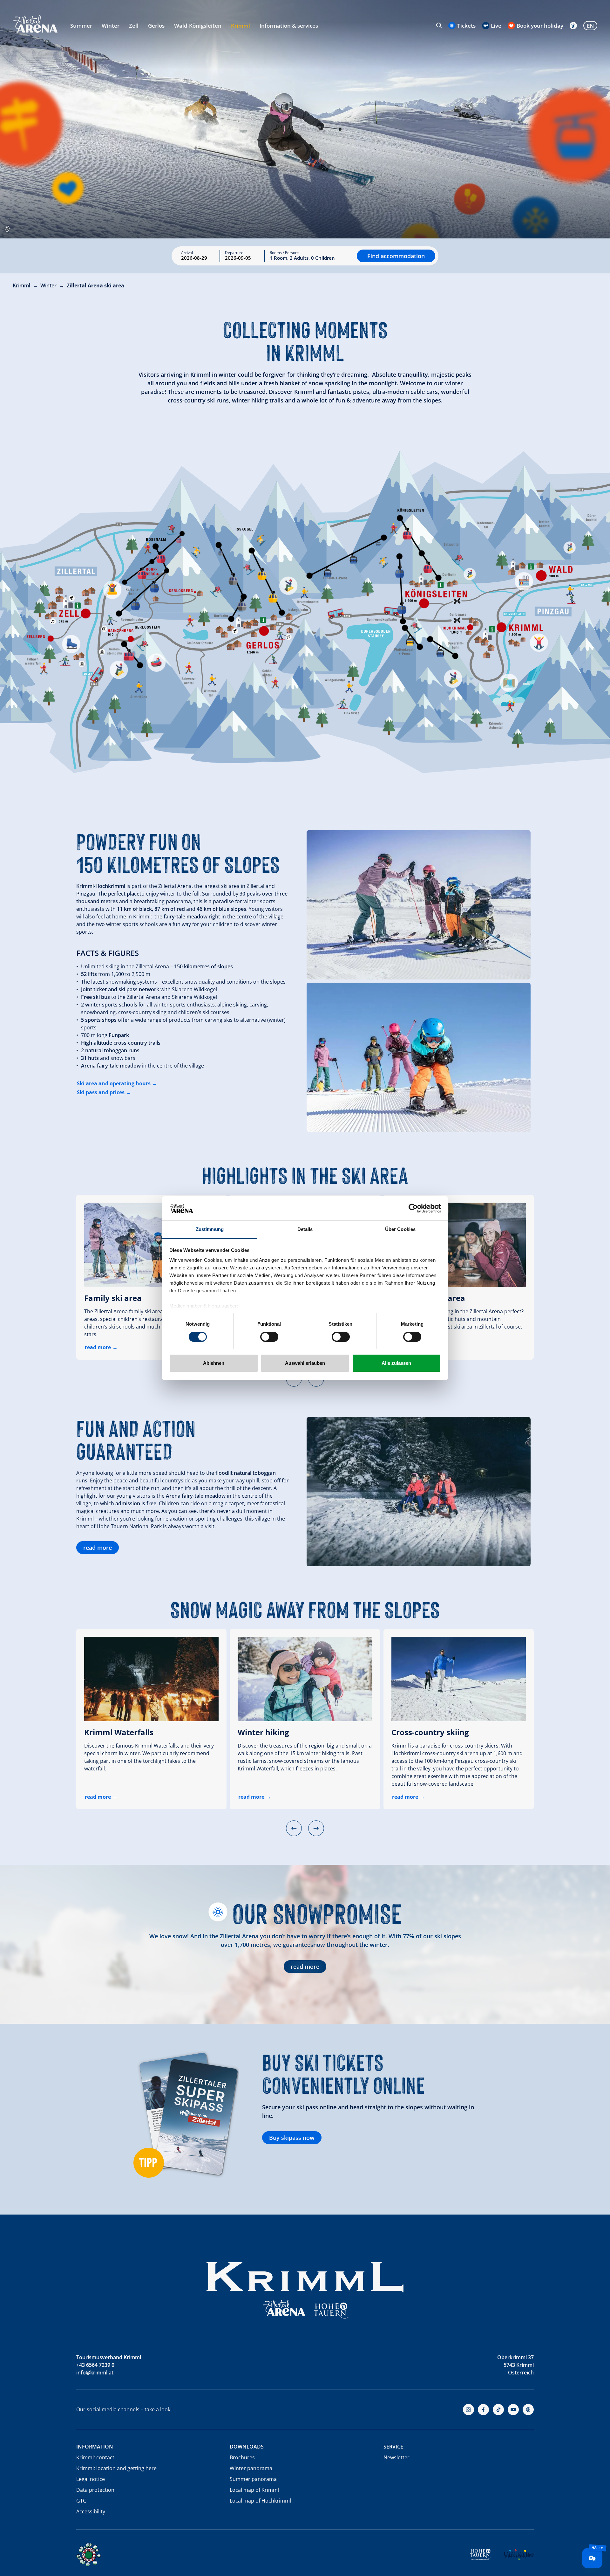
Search (439, 25)
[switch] (269, 1337)
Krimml (241, 26)
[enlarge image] (419, 905)
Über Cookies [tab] (400, 1229)
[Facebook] (483, 2410)
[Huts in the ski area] (459, 1245)
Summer (81, 26)
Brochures (242, 2457)
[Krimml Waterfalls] (151, 1679)
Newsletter (396, 2457)
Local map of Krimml (254, 2490)
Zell (134, 26)
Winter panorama (251, 2468)
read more (98, 1347)
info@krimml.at (95, 2373)
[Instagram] (468, 2410)
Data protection (95, 2490)
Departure (234, 253)
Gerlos (156, 26)
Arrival (187, 253)
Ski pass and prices (101, 1092)
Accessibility (91, 2511)
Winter (111, 26)
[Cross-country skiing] (459, 1679)
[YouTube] (513, 2410)
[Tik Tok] (498, 2410)
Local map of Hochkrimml (260, 2501)
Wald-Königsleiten (198, 26)
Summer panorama (253, 2479)
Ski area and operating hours (114, 1083)
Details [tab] (305, 1229)
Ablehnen (214, 1363)
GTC (81, 2501)
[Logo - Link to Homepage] (35, 24)
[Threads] (528, 2410)
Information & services (289, 26)
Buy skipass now (292, 2138)
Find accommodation (396, 256)
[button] (294, 1828)
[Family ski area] (151, 1245)
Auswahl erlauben (305, 1363)
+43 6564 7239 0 (95, 2365)
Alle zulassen (396, 1363)
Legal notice (91, 2479)
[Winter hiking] (305, 1679)
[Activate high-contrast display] (573, 26)
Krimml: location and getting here (116, 2468)
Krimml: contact (95, 2457)
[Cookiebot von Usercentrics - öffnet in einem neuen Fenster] (413, 1208)
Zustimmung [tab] (210, 1229)
